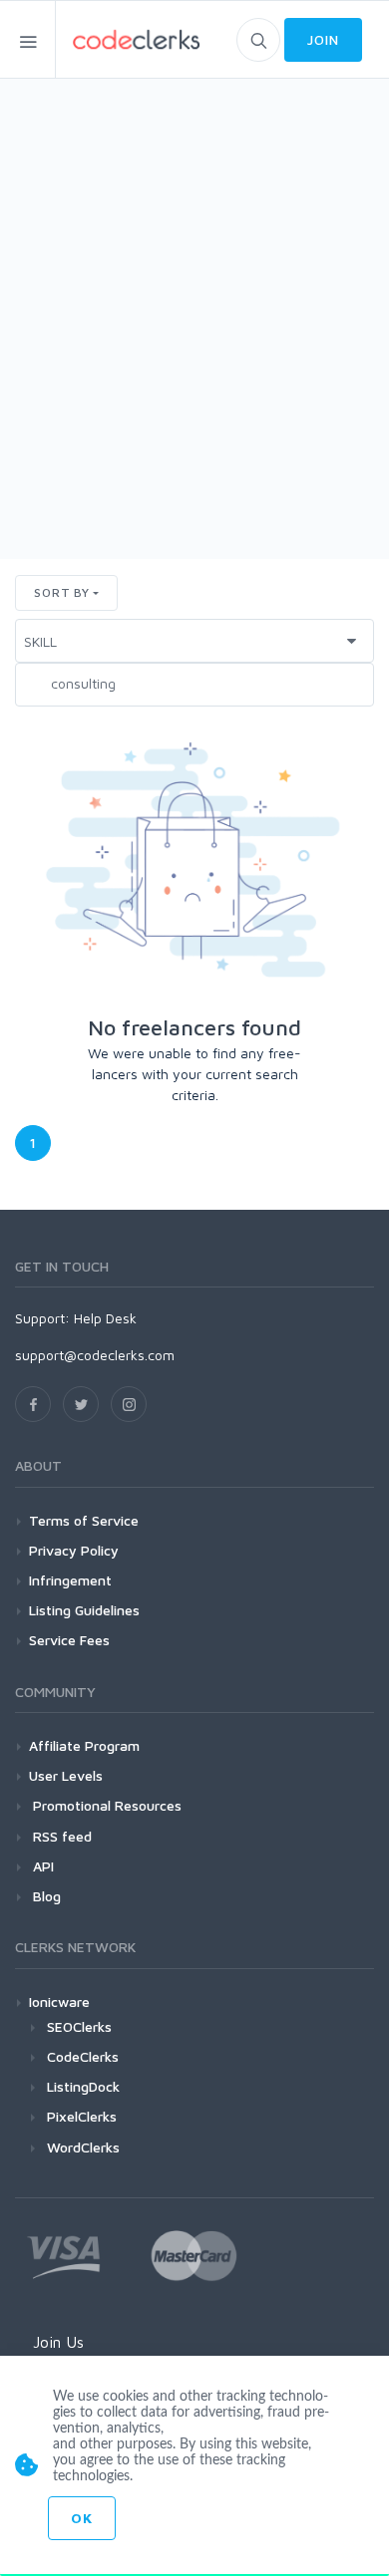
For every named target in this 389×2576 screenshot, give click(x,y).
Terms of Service (84, 1520)
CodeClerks (83, 2056)
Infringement (70, 1580)
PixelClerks (82, 2116)
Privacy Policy (74, 1550)
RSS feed (60, 1836)
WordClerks (83, 2147)
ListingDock (83, 2086)
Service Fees (69, 1640)
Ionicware (59, 2002)
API (41, 1866)
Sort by (62, 592)
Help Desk (105, 1318)
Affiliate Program (84, 1745)
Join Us (58, 2342)
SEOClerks (79, 2026)
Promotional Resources (105, 1805)
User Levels (66, 1775)
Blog (45, 1896)
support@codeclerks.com (95, 1355)
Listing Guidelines (84, 1610)
